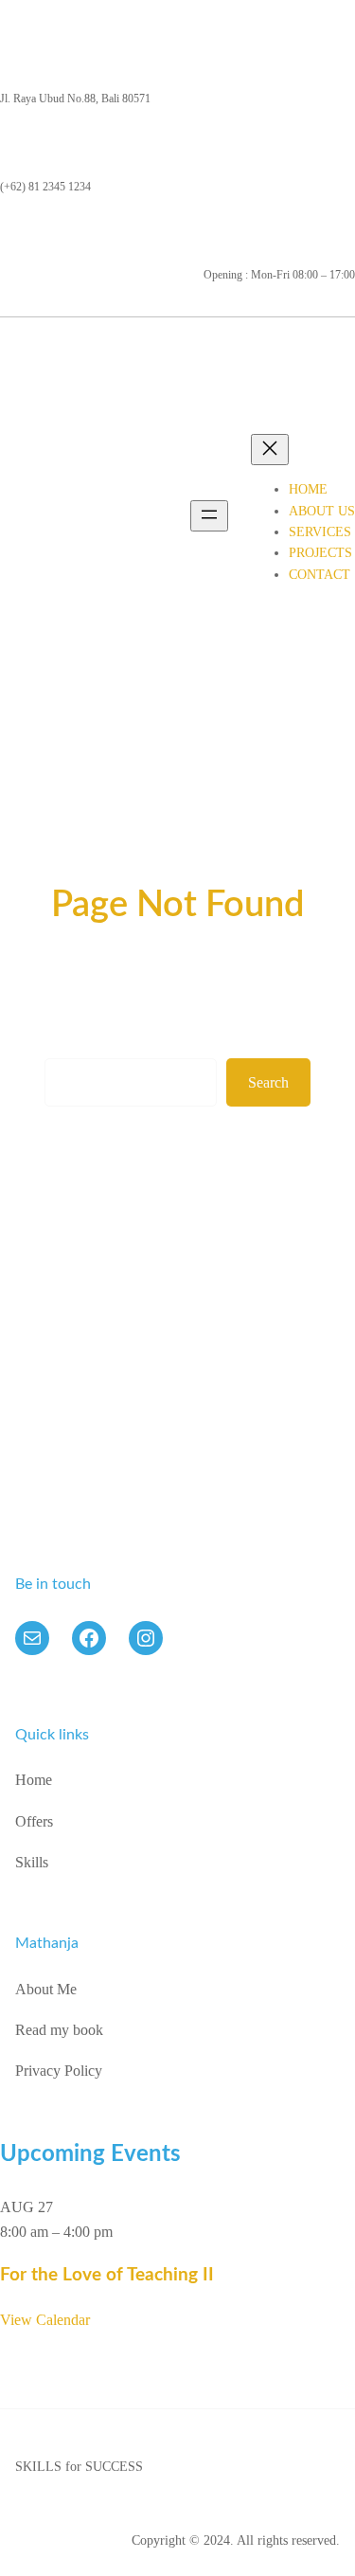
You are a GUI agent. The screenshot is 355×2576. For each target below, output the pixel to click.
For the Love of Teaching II (107, 2275)
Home (34, 1780)
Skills (32, 1862)
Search (268, 1082)
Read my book (59, 2030)
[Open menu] (209, 516)
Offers (34, 1821)
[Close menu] (270, 450)
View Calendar (45, 2320)
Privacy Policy (59, 2071)
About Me (46, 1989)
